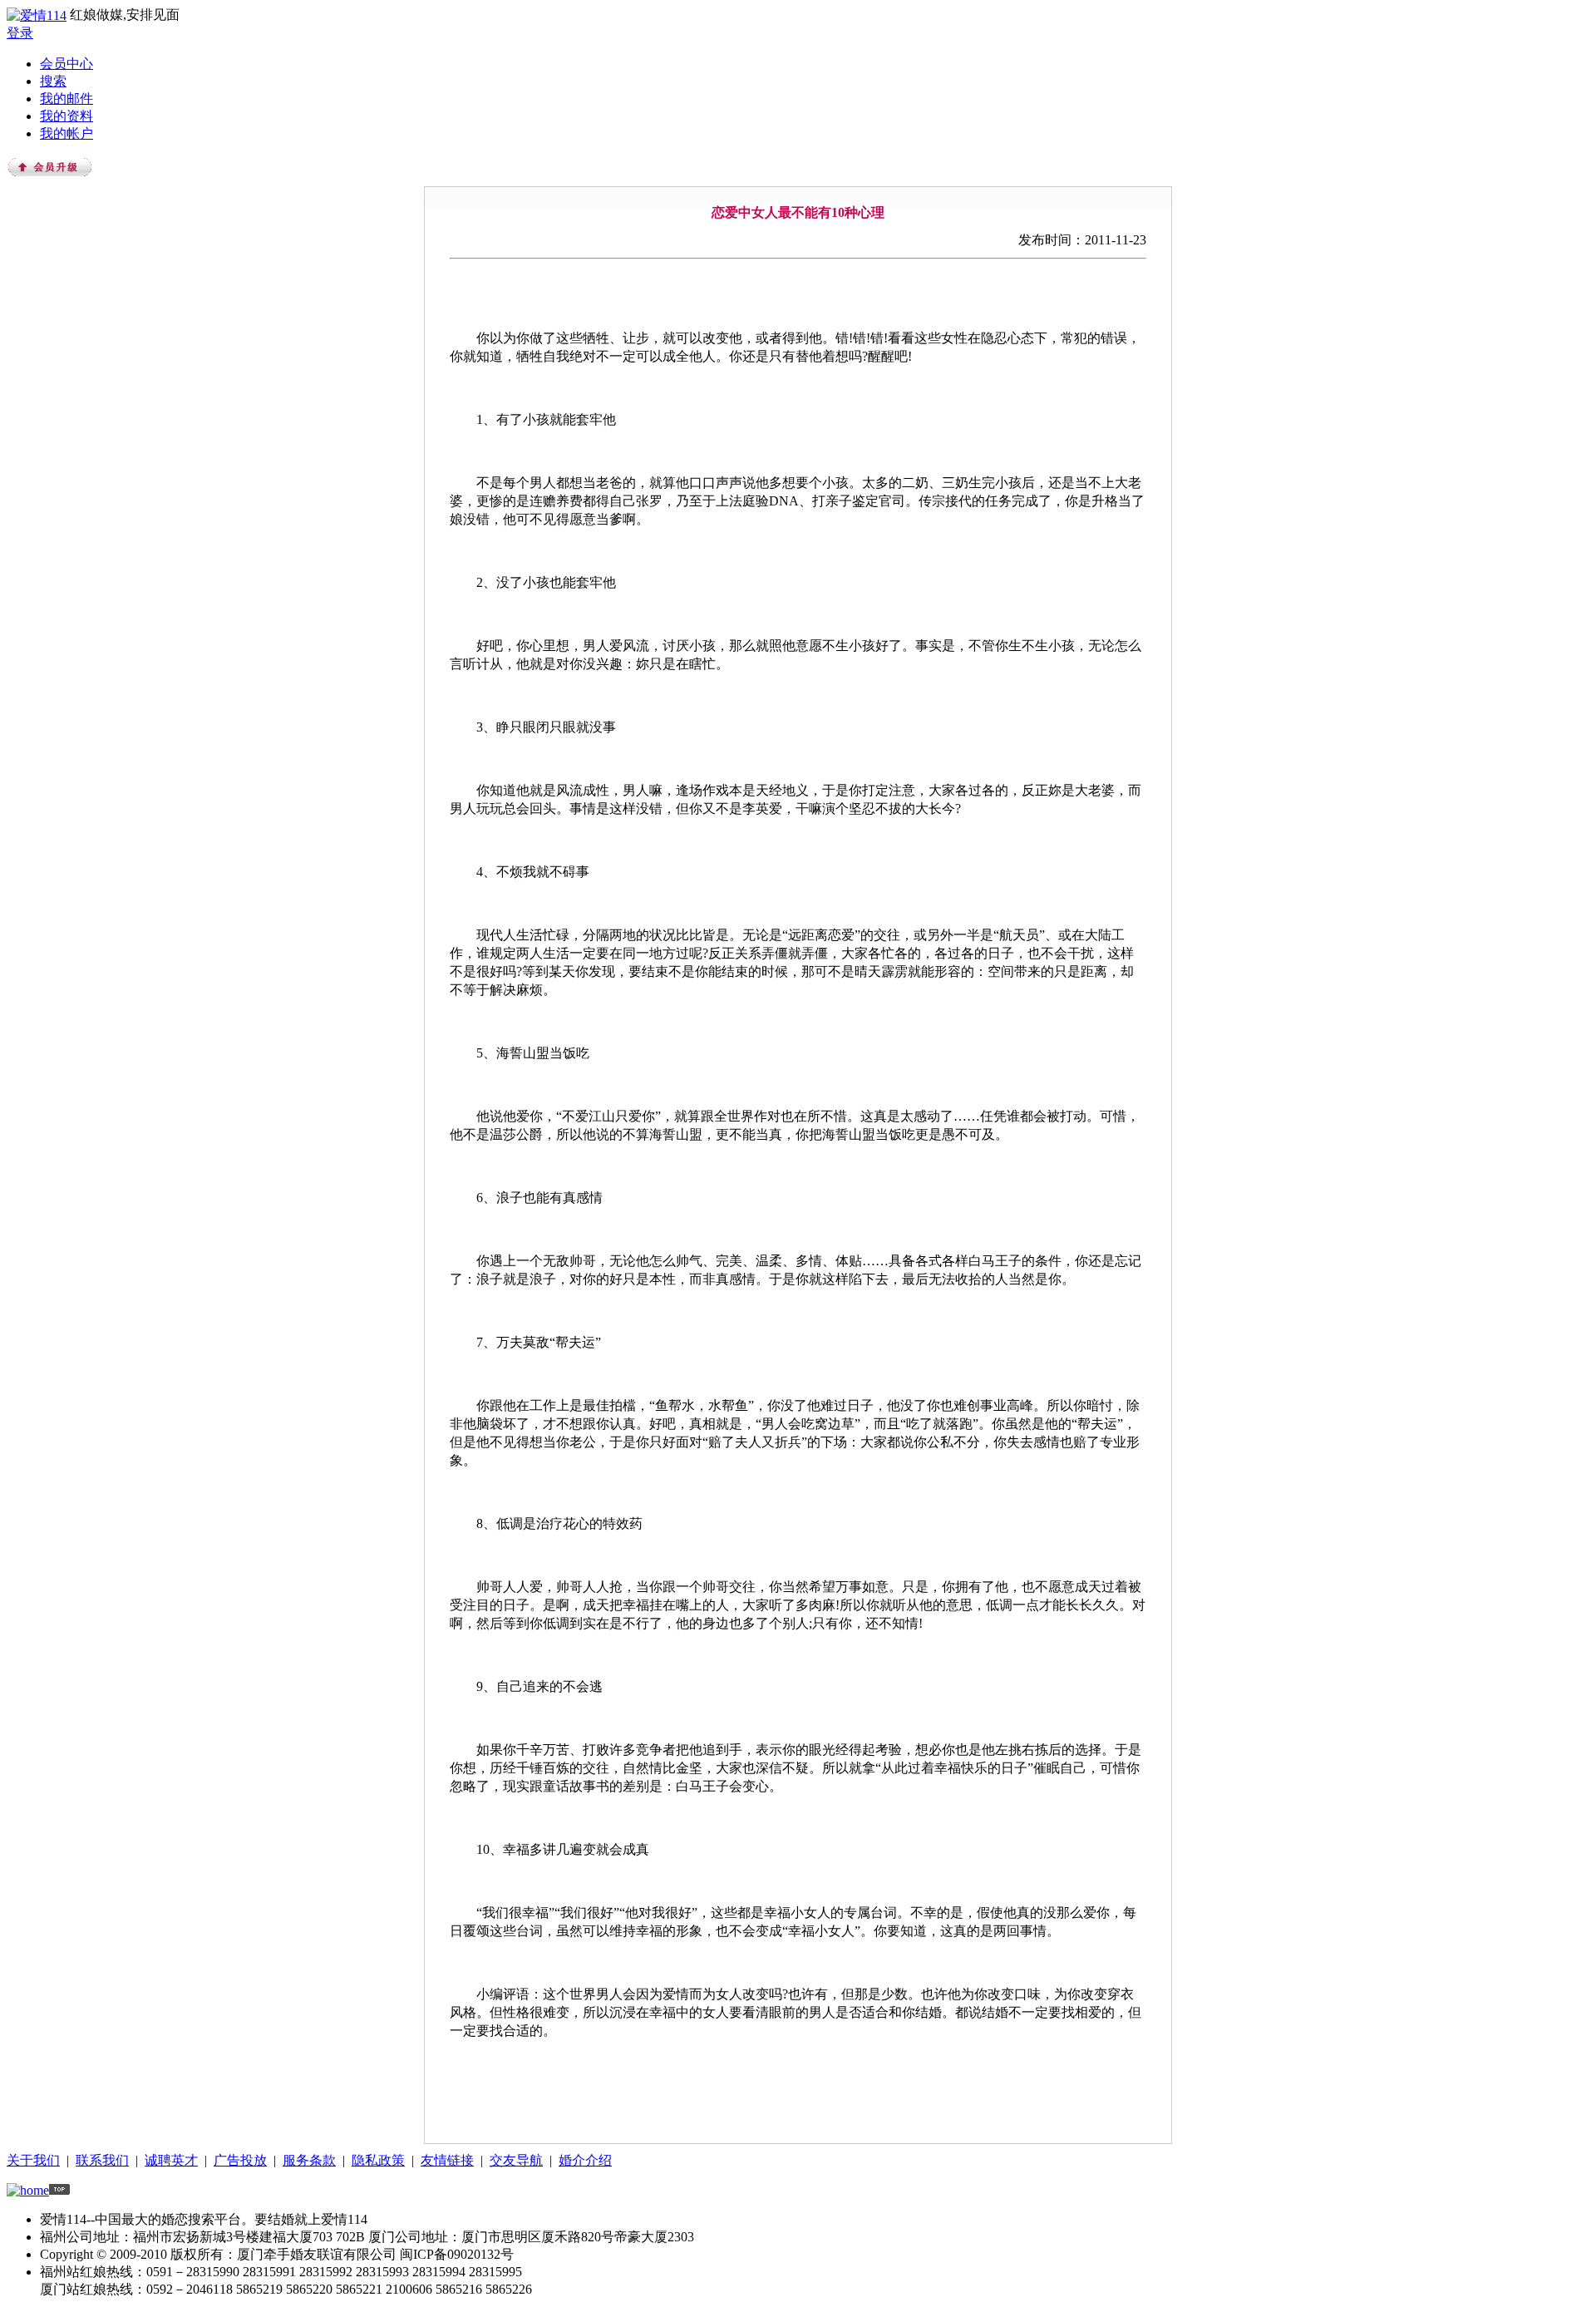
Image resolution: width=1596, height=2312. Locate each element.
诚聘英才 (171, 2160)
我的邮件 (66, 99)
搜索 (53, 81)
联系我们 (102, 2160)
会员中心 (66, 64)
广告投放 (240, 2160)
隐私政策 (378, 2160)
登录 (20, 33)
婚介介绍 (585, 2160)
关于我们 (33, 2160)
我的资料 (66, 116)
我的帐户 (66, 133)
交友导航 (516, 2160)
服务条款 (309, 2160)
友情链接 (447, 2160)
